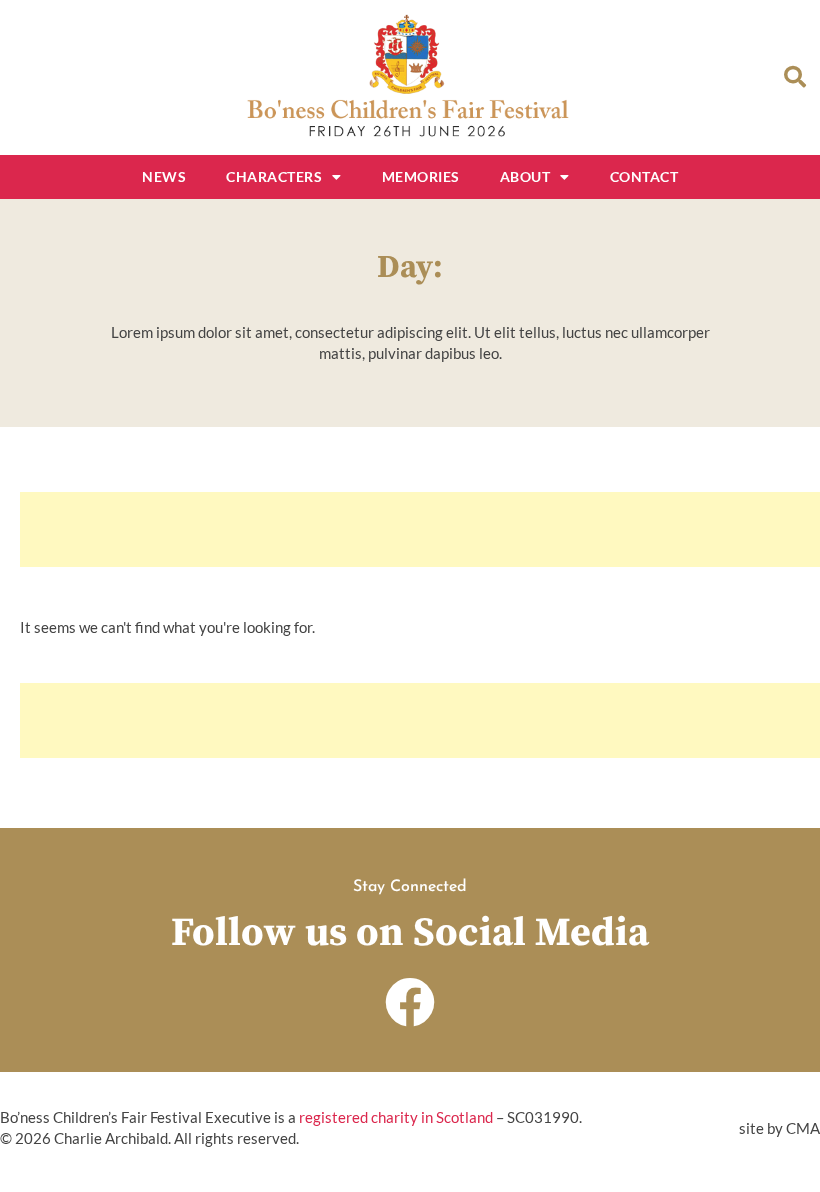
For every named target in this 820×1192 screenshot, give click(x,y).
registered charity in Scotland (396, 1117)
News (164, 176)
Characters (274, 176)
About (525, 176)
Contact (644, 176)
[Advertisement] (420, 529)
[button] (795, 77)
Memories (421, 176)
